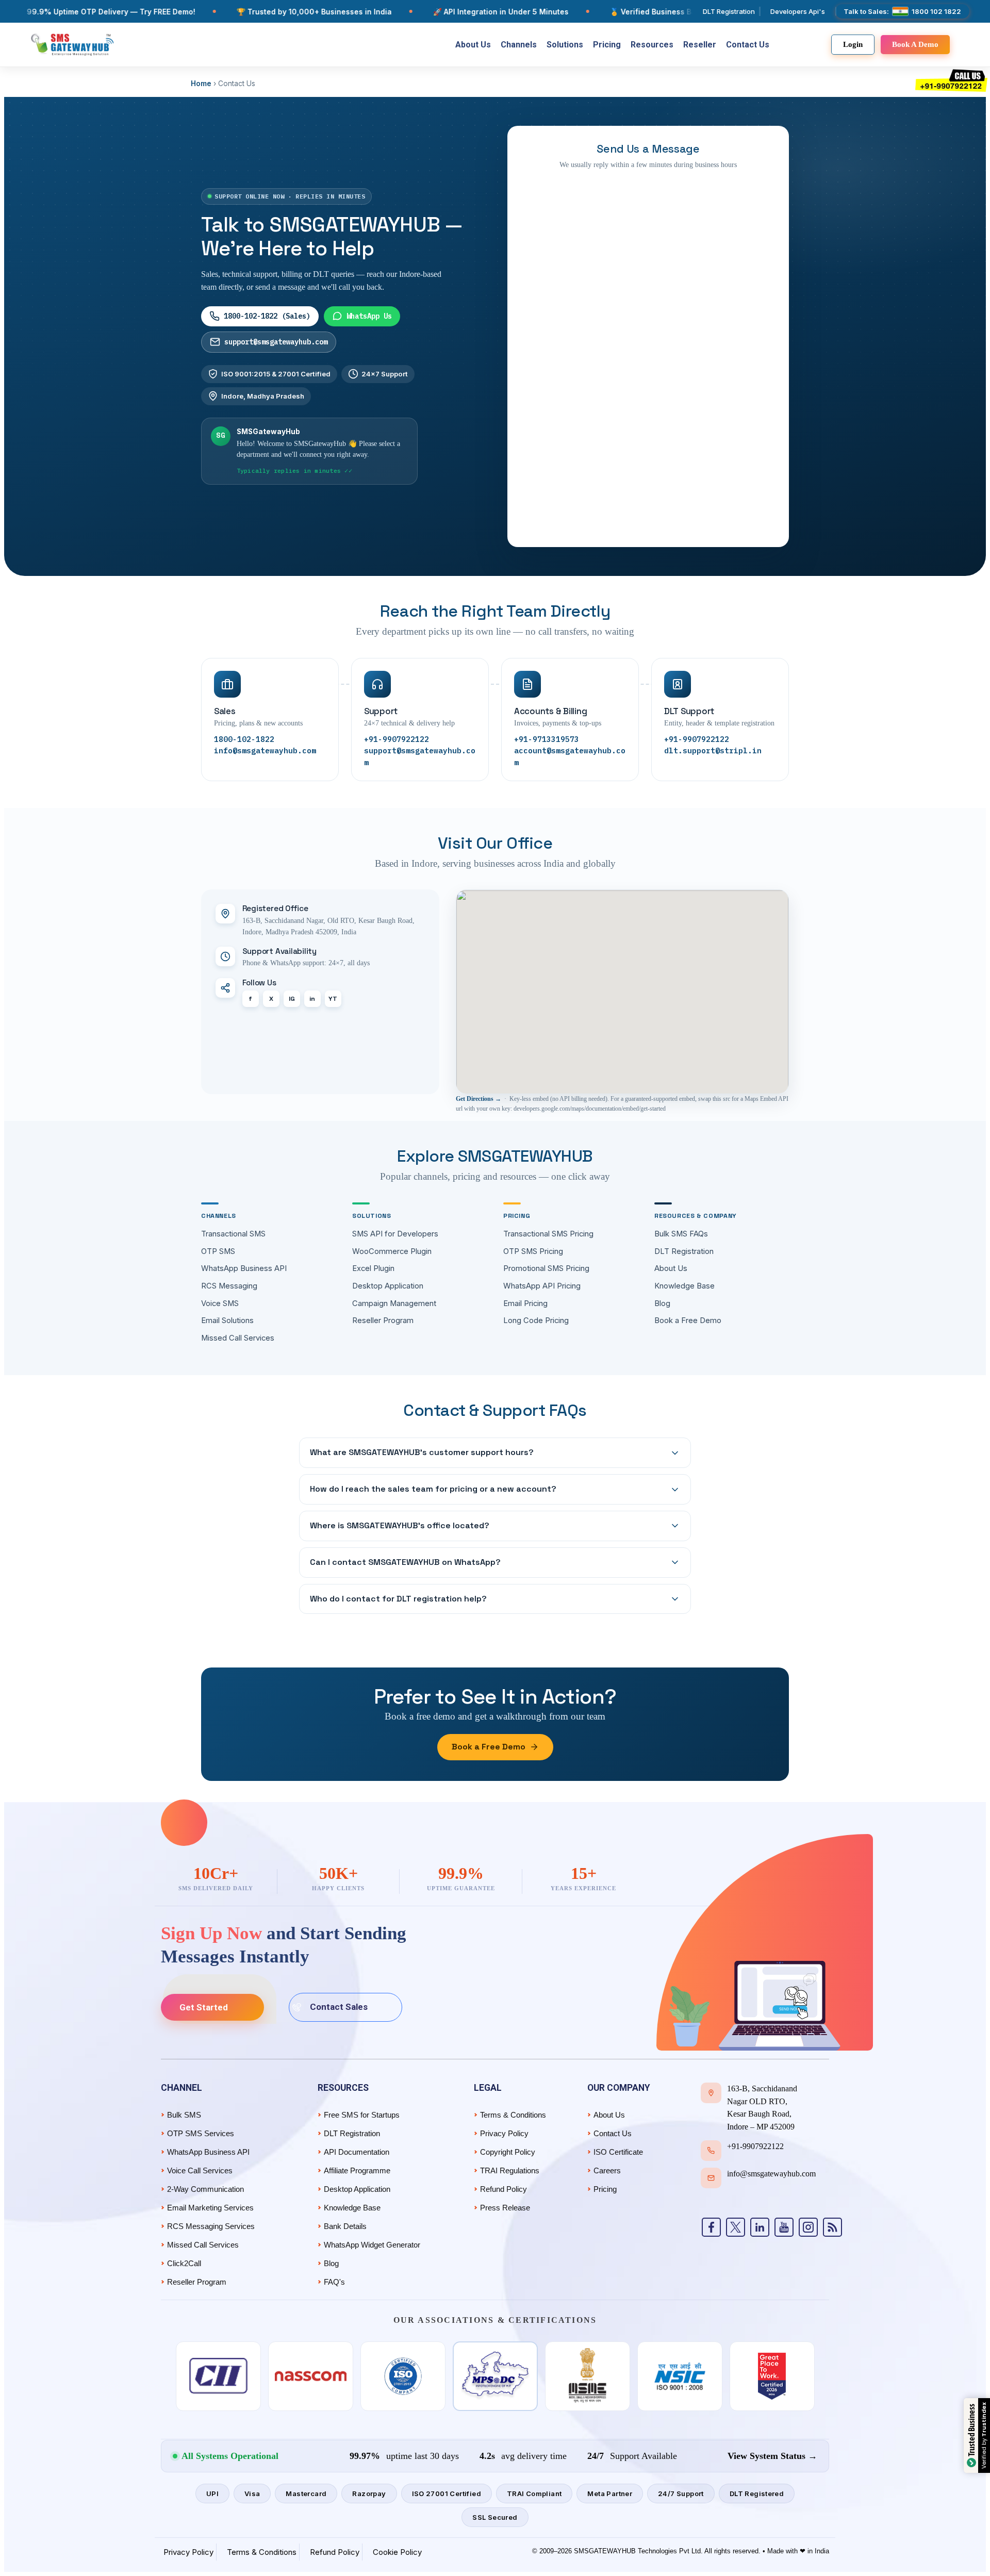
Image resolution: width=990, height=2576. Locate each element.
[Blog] (832, 2227)
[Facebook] (711, 2227)
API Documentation (357, 2152)
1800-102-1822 (244, 739)
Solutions (565, 45)
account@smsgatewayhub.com (570, 756)
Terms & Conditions (513, 2115)
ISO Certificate (618, 2152)
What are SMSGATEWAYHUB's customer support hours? (422, 1452)
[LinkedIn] (760, 2227)
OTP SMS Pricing (533, 1251)
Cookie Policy (397, 2552)
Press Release (505, 2208)
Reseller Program (383, 1320)
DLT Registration (729, 11)
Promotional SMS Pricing (546, 1268)
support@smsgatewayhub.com (276, 342)
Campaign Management (394, 1303)
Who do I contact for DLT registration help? (398, 1599)
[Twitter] (736, 2227)
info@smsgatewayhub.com (265, 750)
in (312, 999)
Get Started (204, 2007)
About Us (473, 45)
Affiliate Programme (357, 2170)
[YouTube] (784, 2227)
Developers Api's (798, 11)
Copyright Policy (508, 2152)
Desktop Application (388, 1286)
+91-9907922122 (397, 739)
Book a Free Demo (688, 1320)
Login (853, 44)
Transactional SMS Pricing (548, 1234)
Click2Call (184, 2263)
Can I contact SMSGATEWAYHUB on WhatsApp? (405, 1562)
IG (292, 999)
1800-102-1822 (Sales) (267, 316)
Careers (607, 2170)
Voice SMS (220, 1303)
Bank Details (345, 2226)
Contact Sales (339, 2007)
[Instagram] (808, 2227)
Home (201, 84)
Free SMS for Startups (362, 2115)
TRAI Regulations (510, 2170)
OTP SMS (218, 1251)
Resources (652, 45)
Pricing (607, 45)
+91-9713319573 (547, 739)
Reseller (700, 45)
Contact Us (748, 45)
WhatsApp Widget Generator (372, 2245)
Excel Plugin (373, 1268)
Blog (662, 1303)
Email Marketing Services (210, 2208)
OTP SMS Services (201, 2133)
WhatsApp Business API (244, 1268)
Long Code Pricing (536, 1320)
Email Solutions (227, 1320)
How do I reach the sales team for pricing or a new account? (433, 1489)
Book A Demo (915, 44)
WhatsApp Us (369, 316)
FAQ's (334, 2282)
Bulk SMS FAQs (681, 1234)
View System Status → (772, 2456)
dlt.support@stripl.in (713, 750)
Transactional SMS (233, 1234)
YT (333, 999)
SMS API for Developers (395, 1234)
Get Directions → (478, 1099)
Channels (519, 45)
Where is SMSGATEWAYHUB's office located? (400, 1525)
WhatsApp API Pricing (542, 1286)
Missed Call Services (238, 1338)
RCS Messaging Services (211, 2226)
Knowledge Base (684, 1286)
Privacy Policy (504, 2133)
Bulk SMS (184, 2115)
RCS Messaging (229, 1286)
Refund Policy (504, 2189)
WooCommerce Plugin (392, 1251)
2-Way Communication (205, 2189)
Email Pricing (525, 1303)
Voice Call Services (200, 2170)
